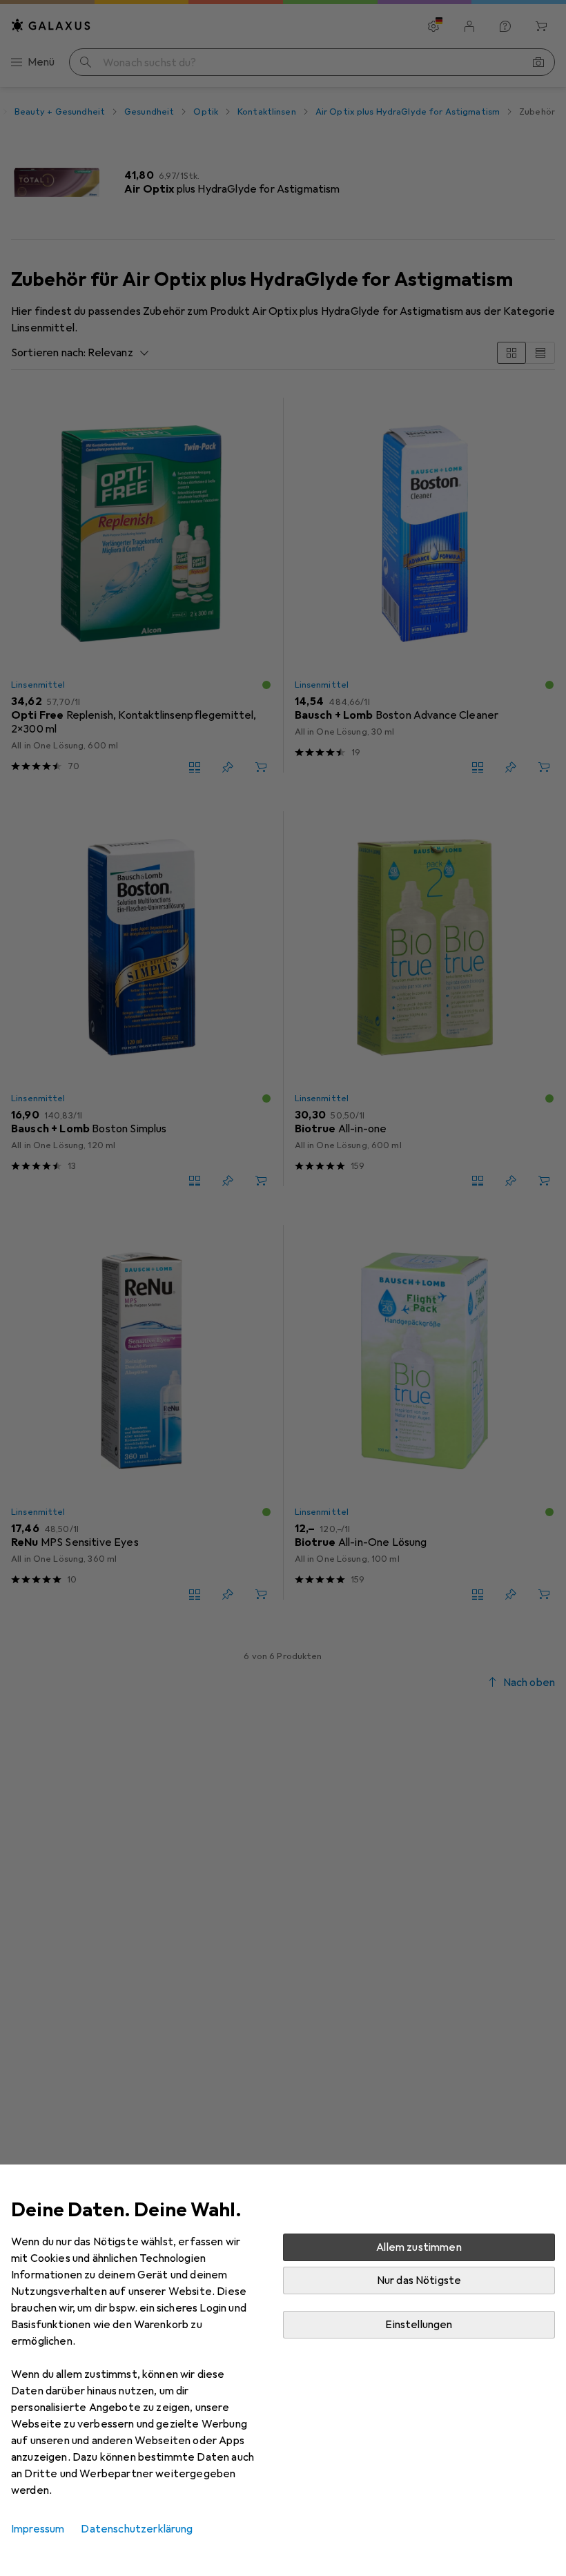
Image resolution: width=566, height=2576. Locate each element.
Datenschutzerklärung (137, 2529)
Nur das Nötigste (419, 2280)
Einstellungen (419, 2325)
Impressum (38, 2529)
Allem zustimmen (419, 2247)
